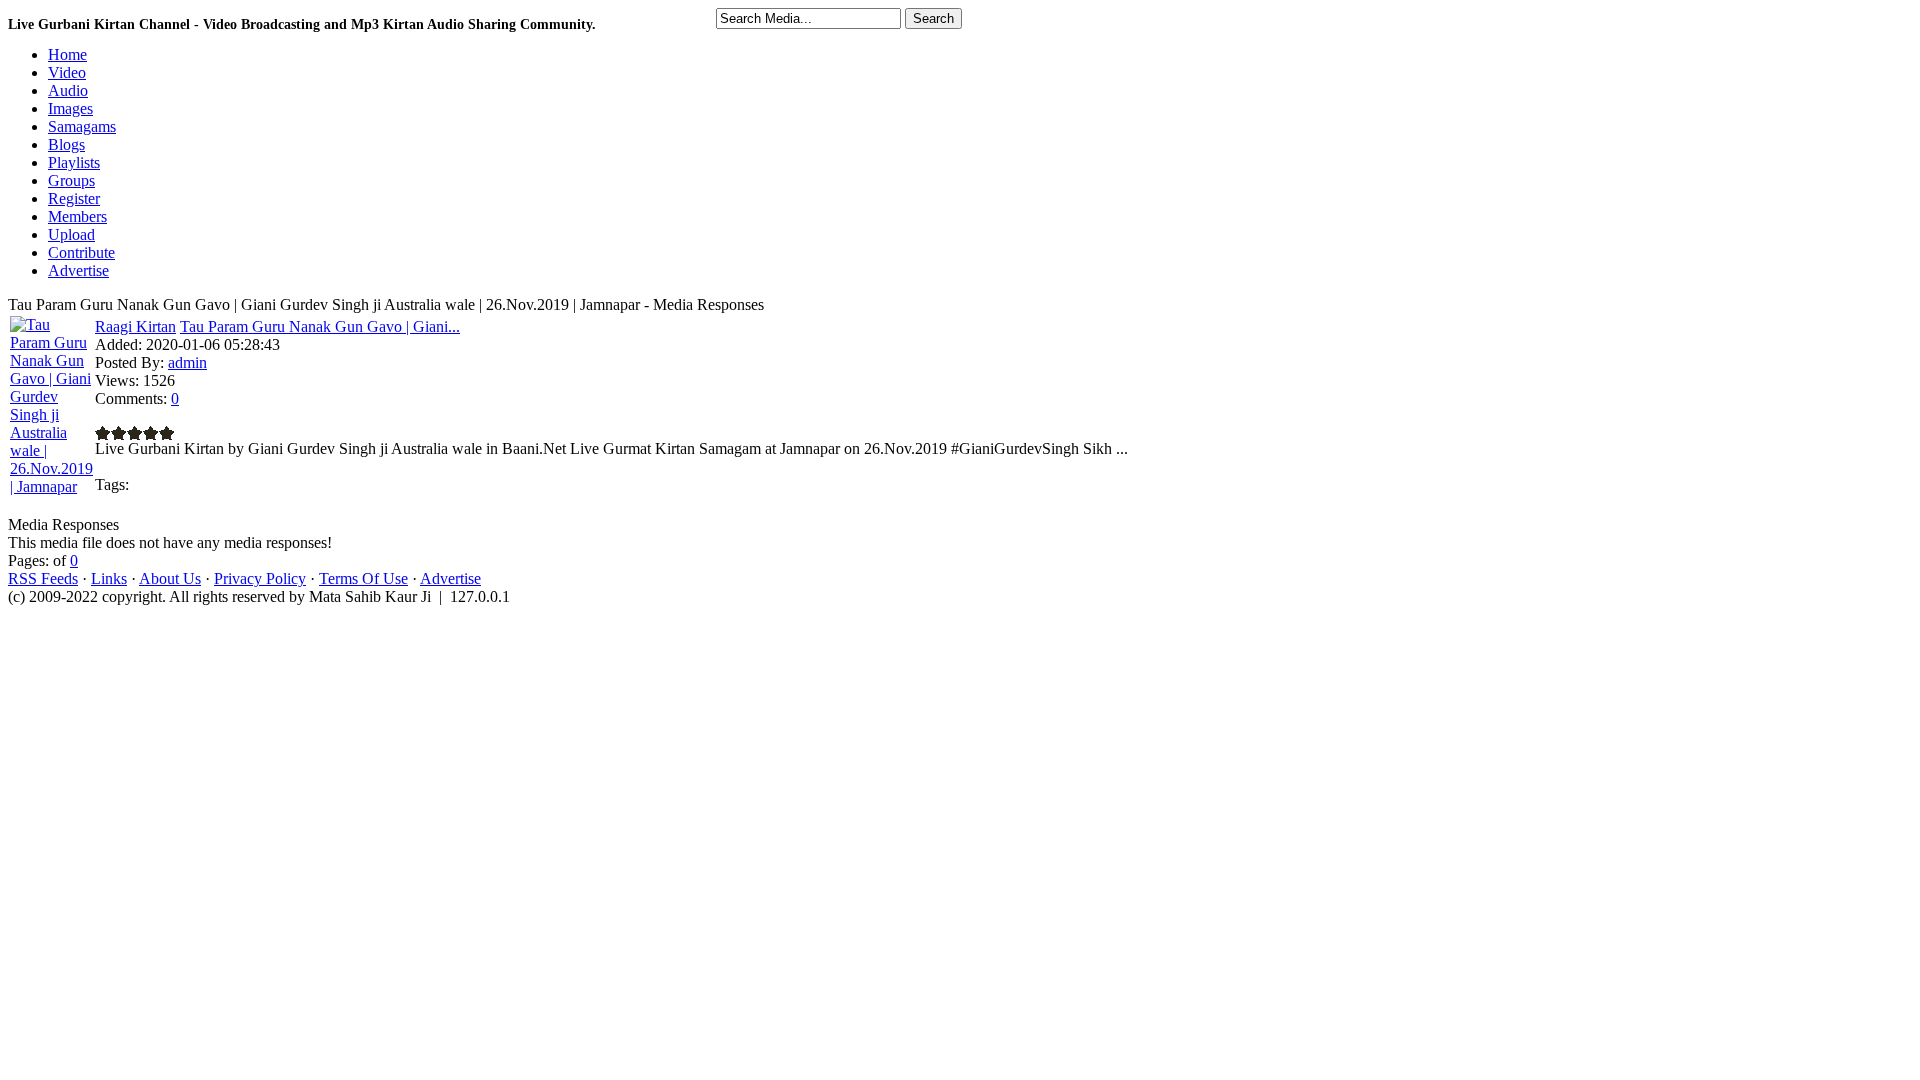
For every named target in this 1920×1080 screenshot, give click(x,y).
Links (109, 578)
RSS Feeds (43, 578)
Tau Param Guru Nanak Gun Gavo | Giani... (320, 326)
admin (187, 362)
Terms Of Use (363, 578)
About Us (170, 578)
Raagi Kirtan (135, 326)
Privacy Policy (260, 578)
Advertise (450, 578)
